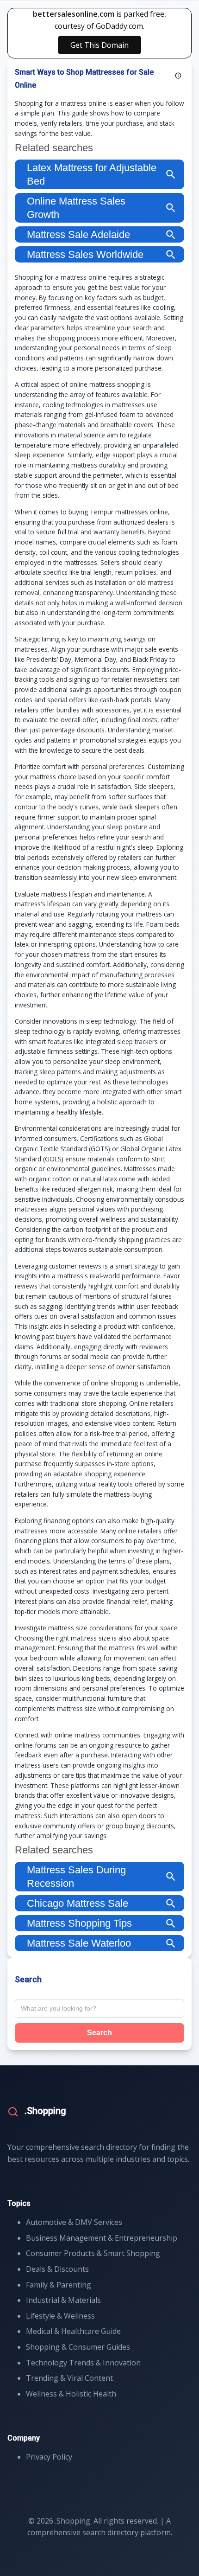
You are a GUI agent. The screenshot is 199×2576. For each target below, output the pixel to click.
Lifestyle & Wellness (60, 2316)
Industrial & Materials (63, 2300)
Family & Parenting (59, 2285)
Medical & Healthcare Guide (73, 2331)
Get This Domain (99, 45)
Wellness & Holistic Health (71, 2394)
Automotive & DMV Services (74, 2222)
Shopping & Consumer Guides (78, 2347)
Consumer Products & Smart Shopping (93, 2253)
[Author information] (178, 76)
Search (99, 2033)
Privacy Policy (49, 2457)
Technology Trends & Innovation (83, 2363)
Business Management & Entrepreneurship (102, 2238)
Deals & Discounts (57, 2269)
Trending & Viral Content (69, 2378)
